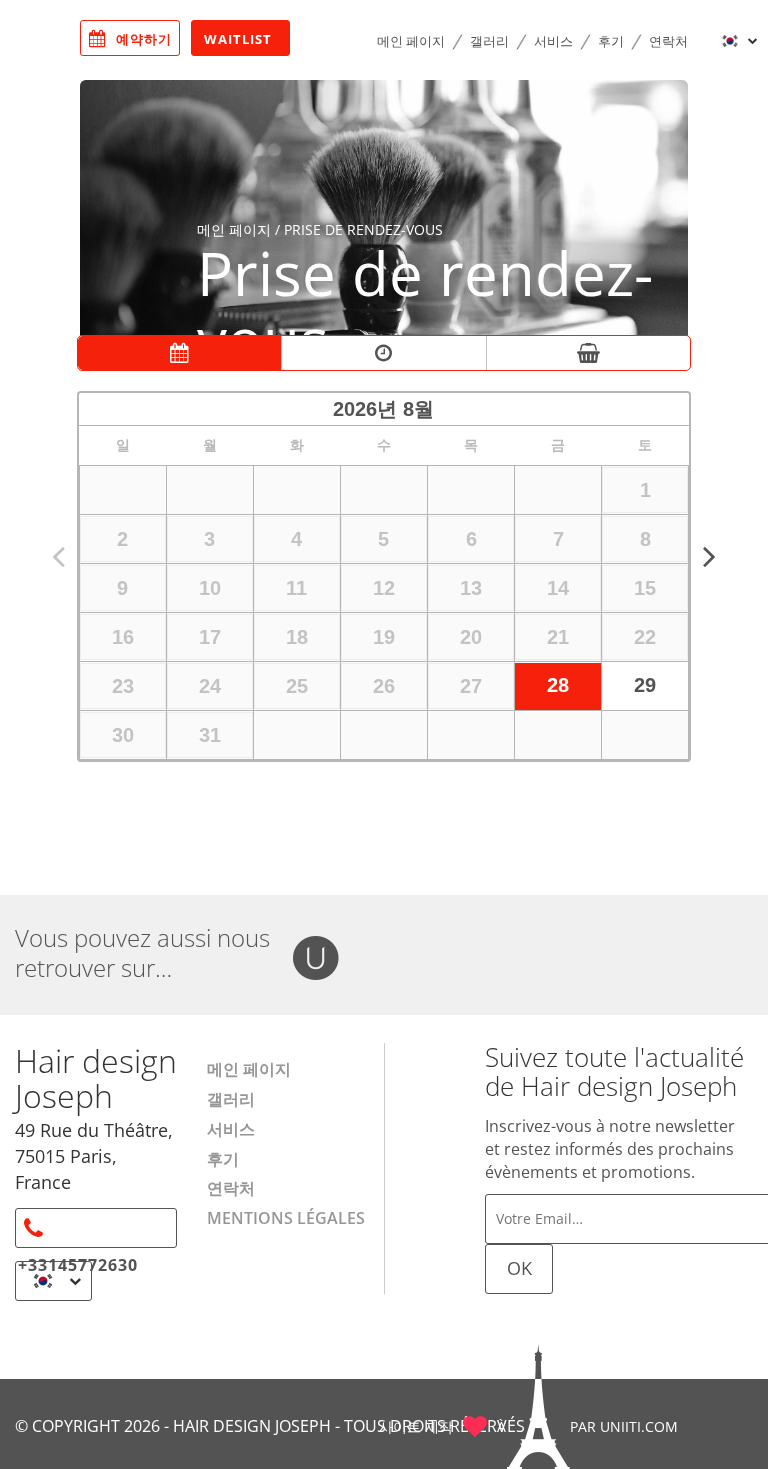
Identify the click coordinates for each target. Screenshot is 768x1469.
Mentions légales (286, 1218)
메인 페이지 (411, 41)
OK (519, 1268)
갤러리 (489, 41)
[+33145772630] (96, 1228)
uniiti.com (639, 1426)
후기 (611, 41)
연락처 (668, 41)
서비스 (553, 41)
